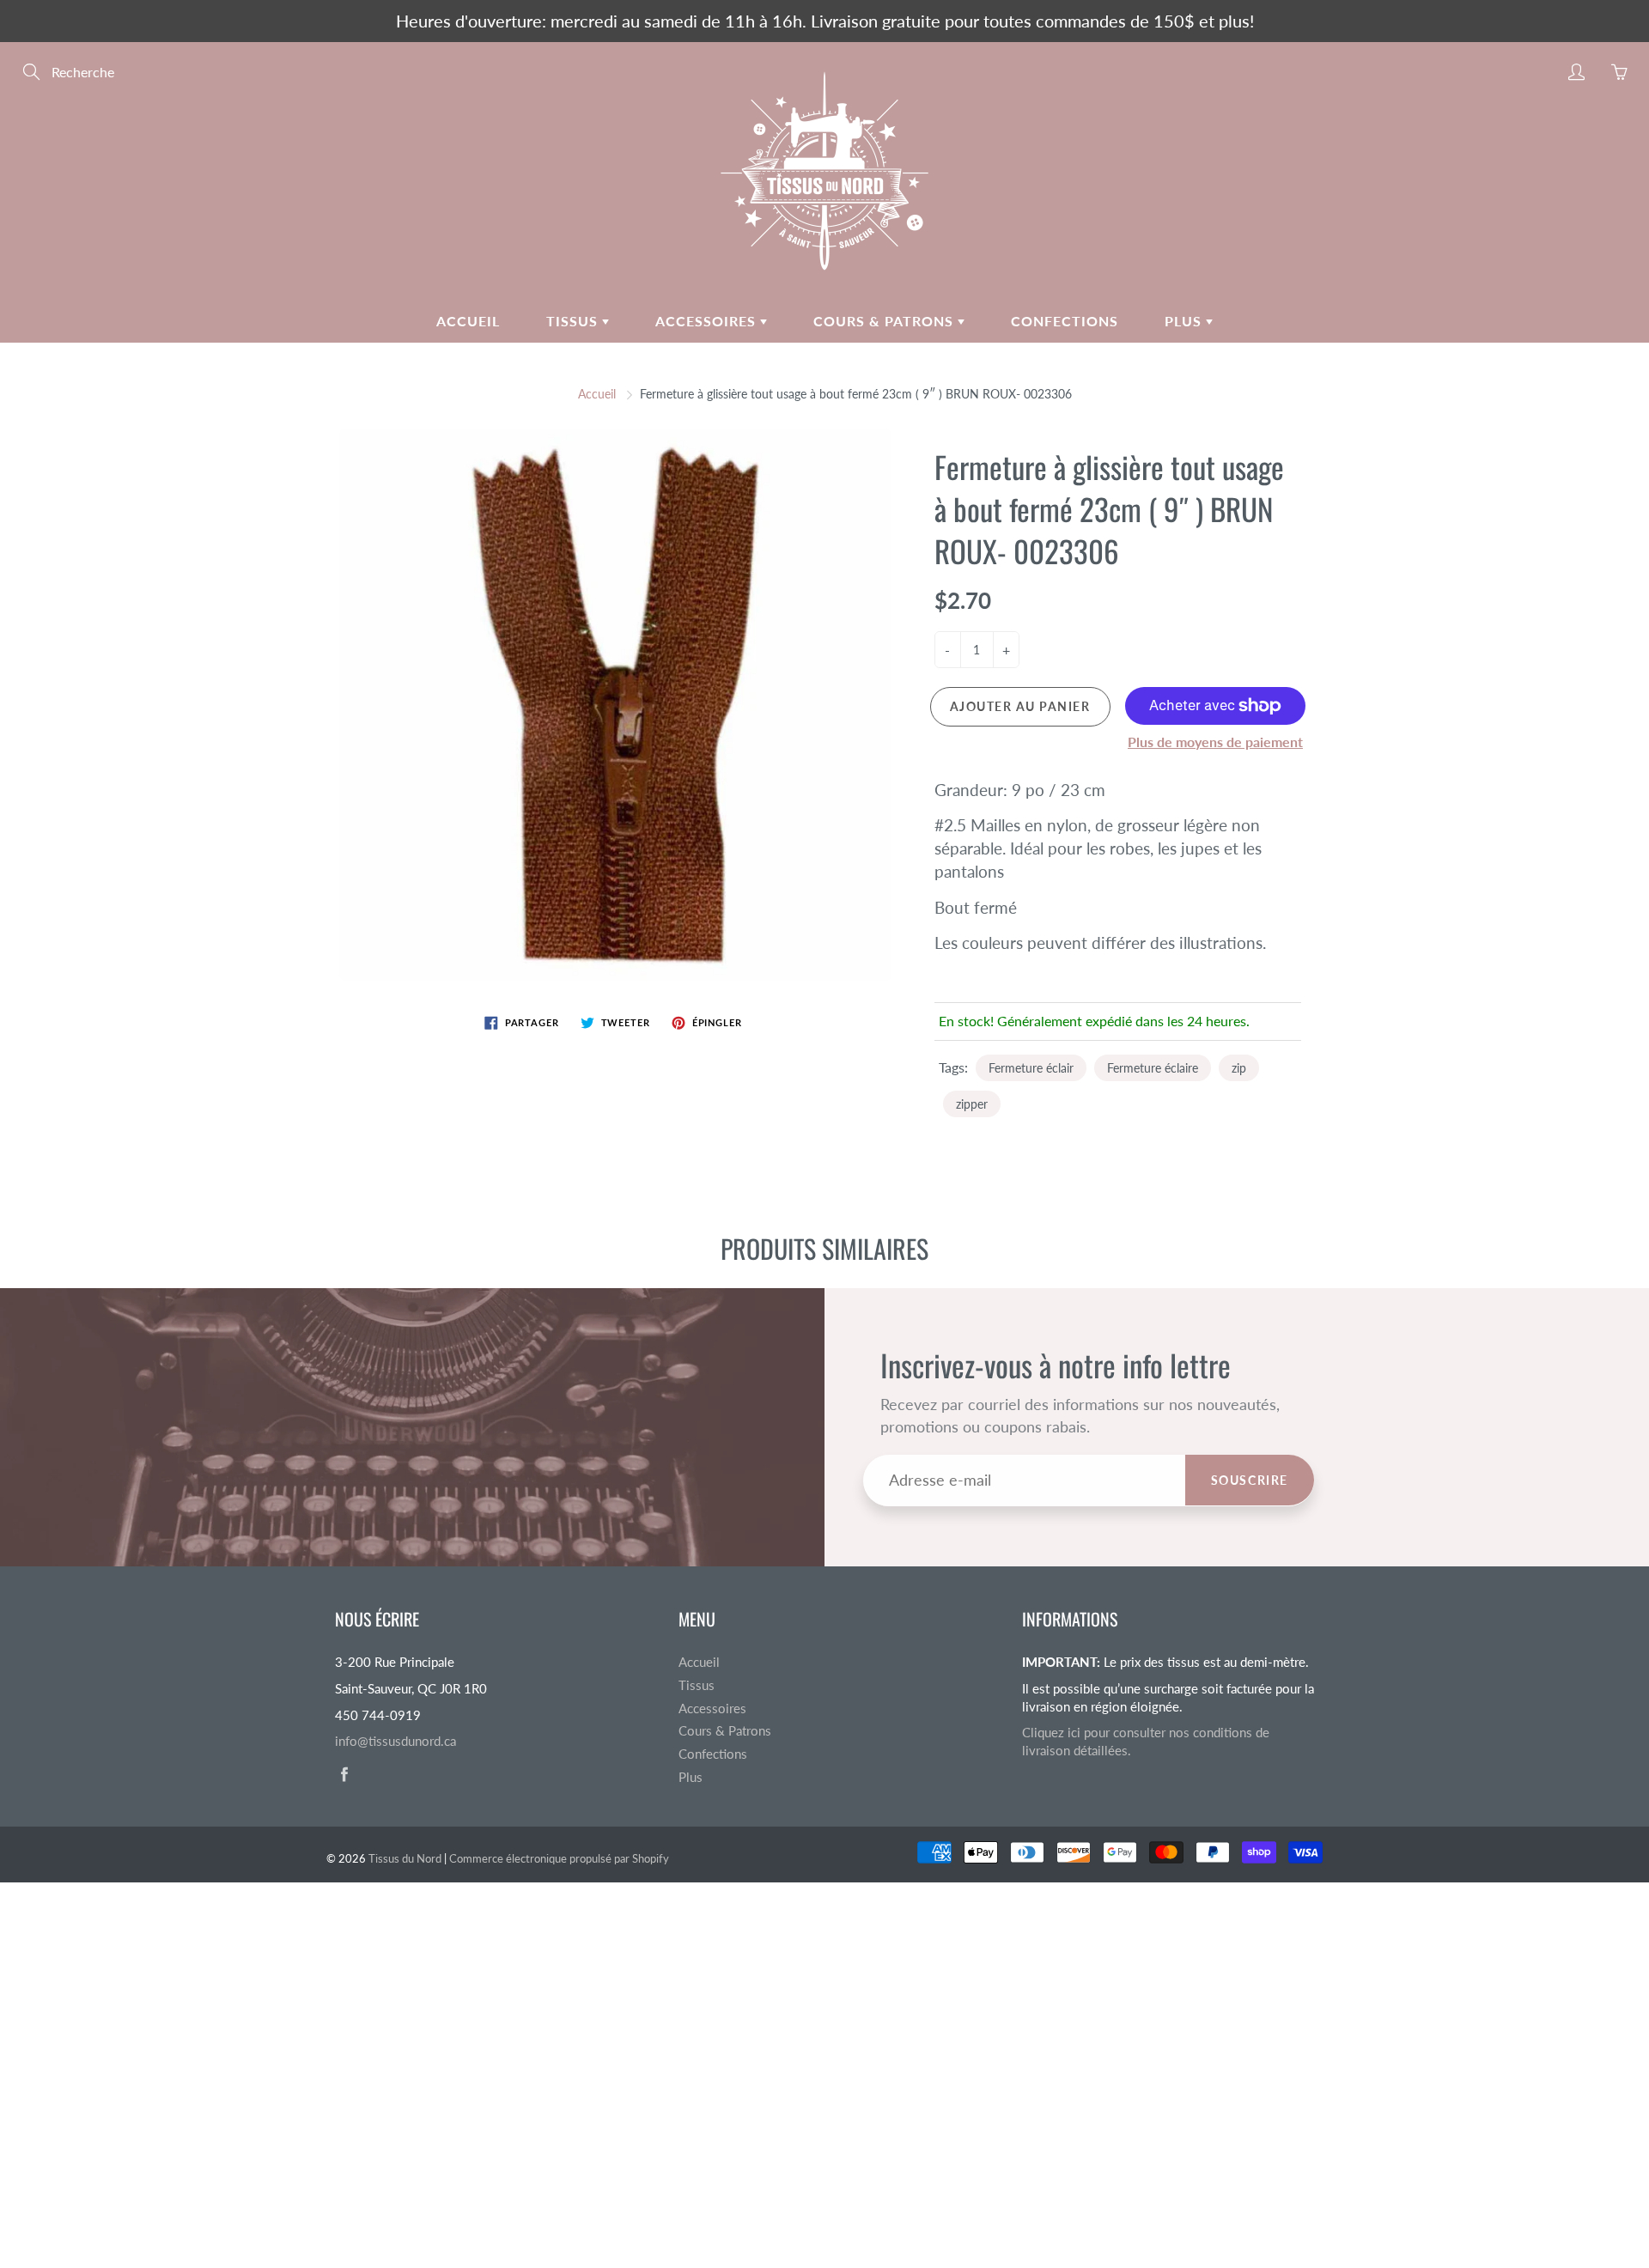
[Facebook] (344, 1775)
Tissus (574, 321)
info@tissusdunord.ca (396, 1741)
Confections (1065, 321)
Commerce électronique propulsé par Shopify (559, 1858)
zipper (972, 1104)
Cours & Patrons (885, 321)
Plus (1185, 321)
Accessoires (708, 321)
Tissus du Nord (405, 1858)
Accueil (468, 321)
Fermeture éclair (1031, 1068)
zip (1239, 1068)
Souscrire (1250, 1480)
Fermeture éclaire (1153, 1068)
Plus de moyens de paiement (1215, 742)
